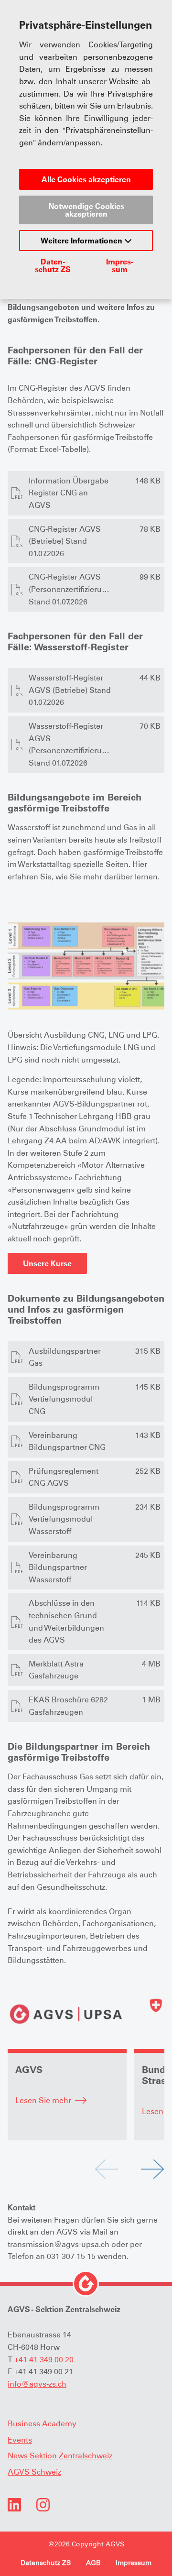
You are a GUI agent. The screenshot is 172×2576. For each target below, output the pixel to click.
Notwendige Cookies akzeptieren (86, 210)
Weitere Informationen (82, 241)
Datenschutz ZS (53, 265)
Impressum (120, 265)
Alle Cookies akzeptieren (86, 179)
